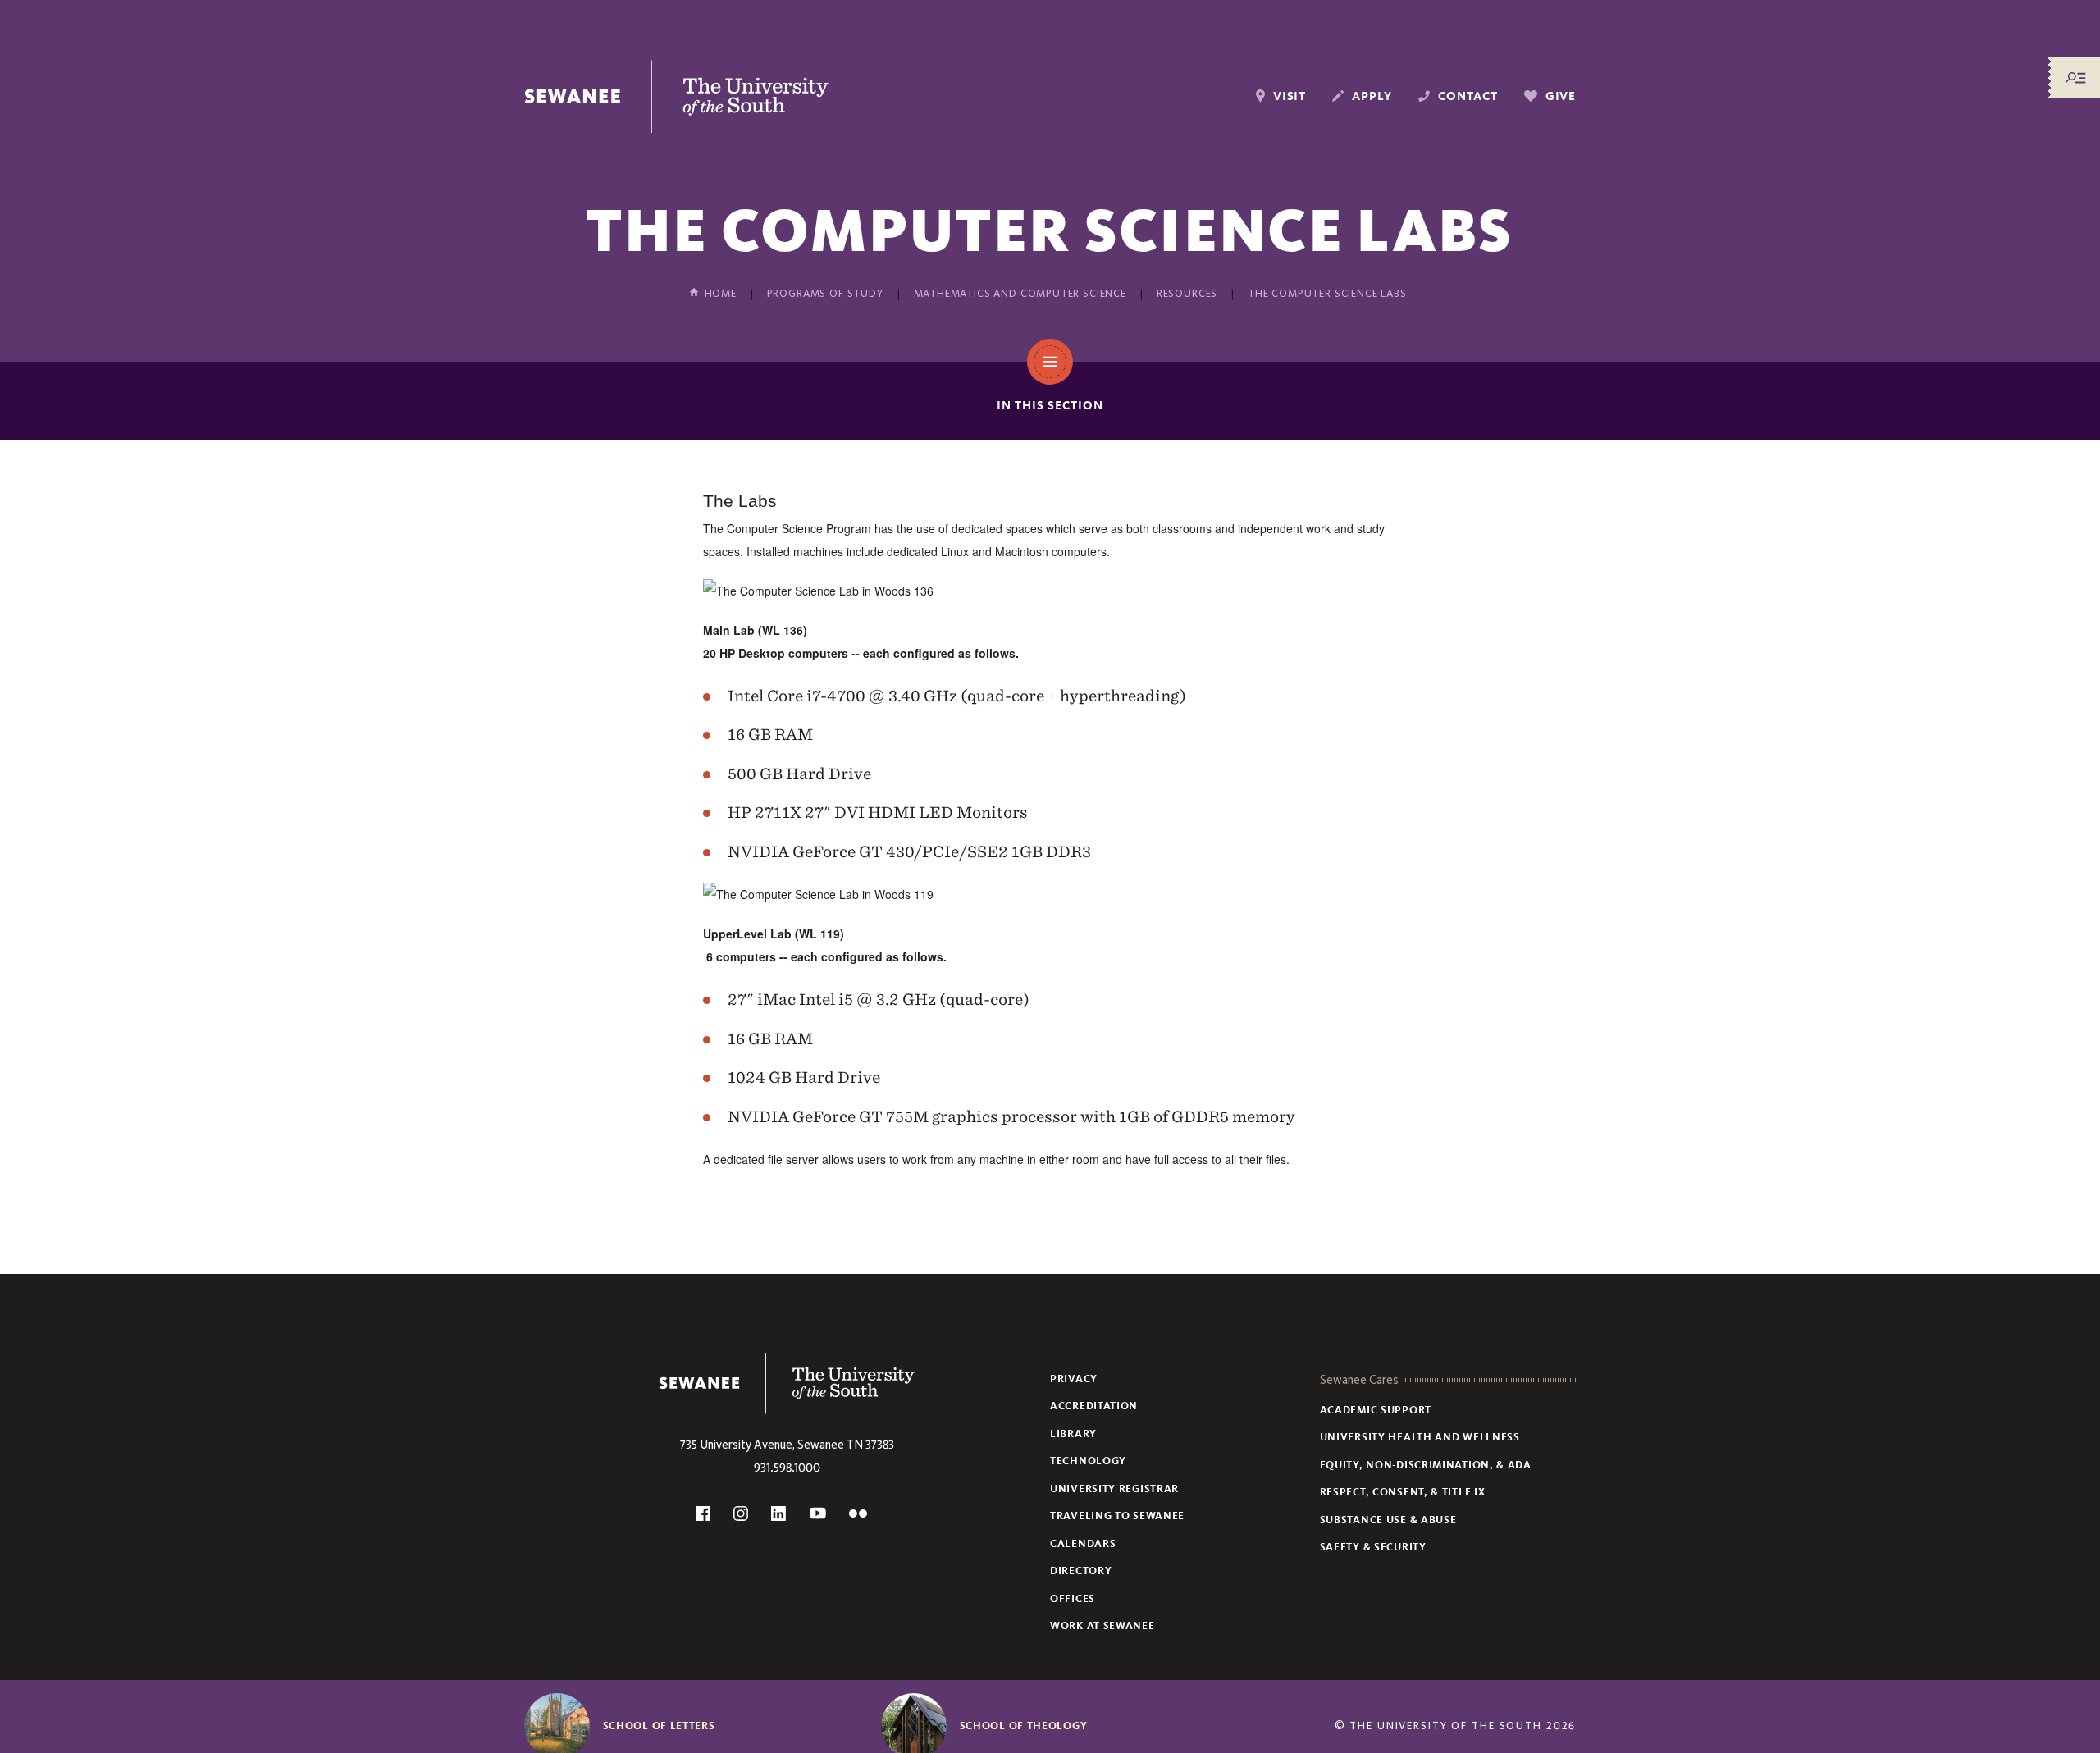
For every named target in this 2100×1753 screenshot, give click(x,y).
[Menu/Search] (2075, 78)
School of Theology (1024, 1726)
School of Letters (659, 1726)
